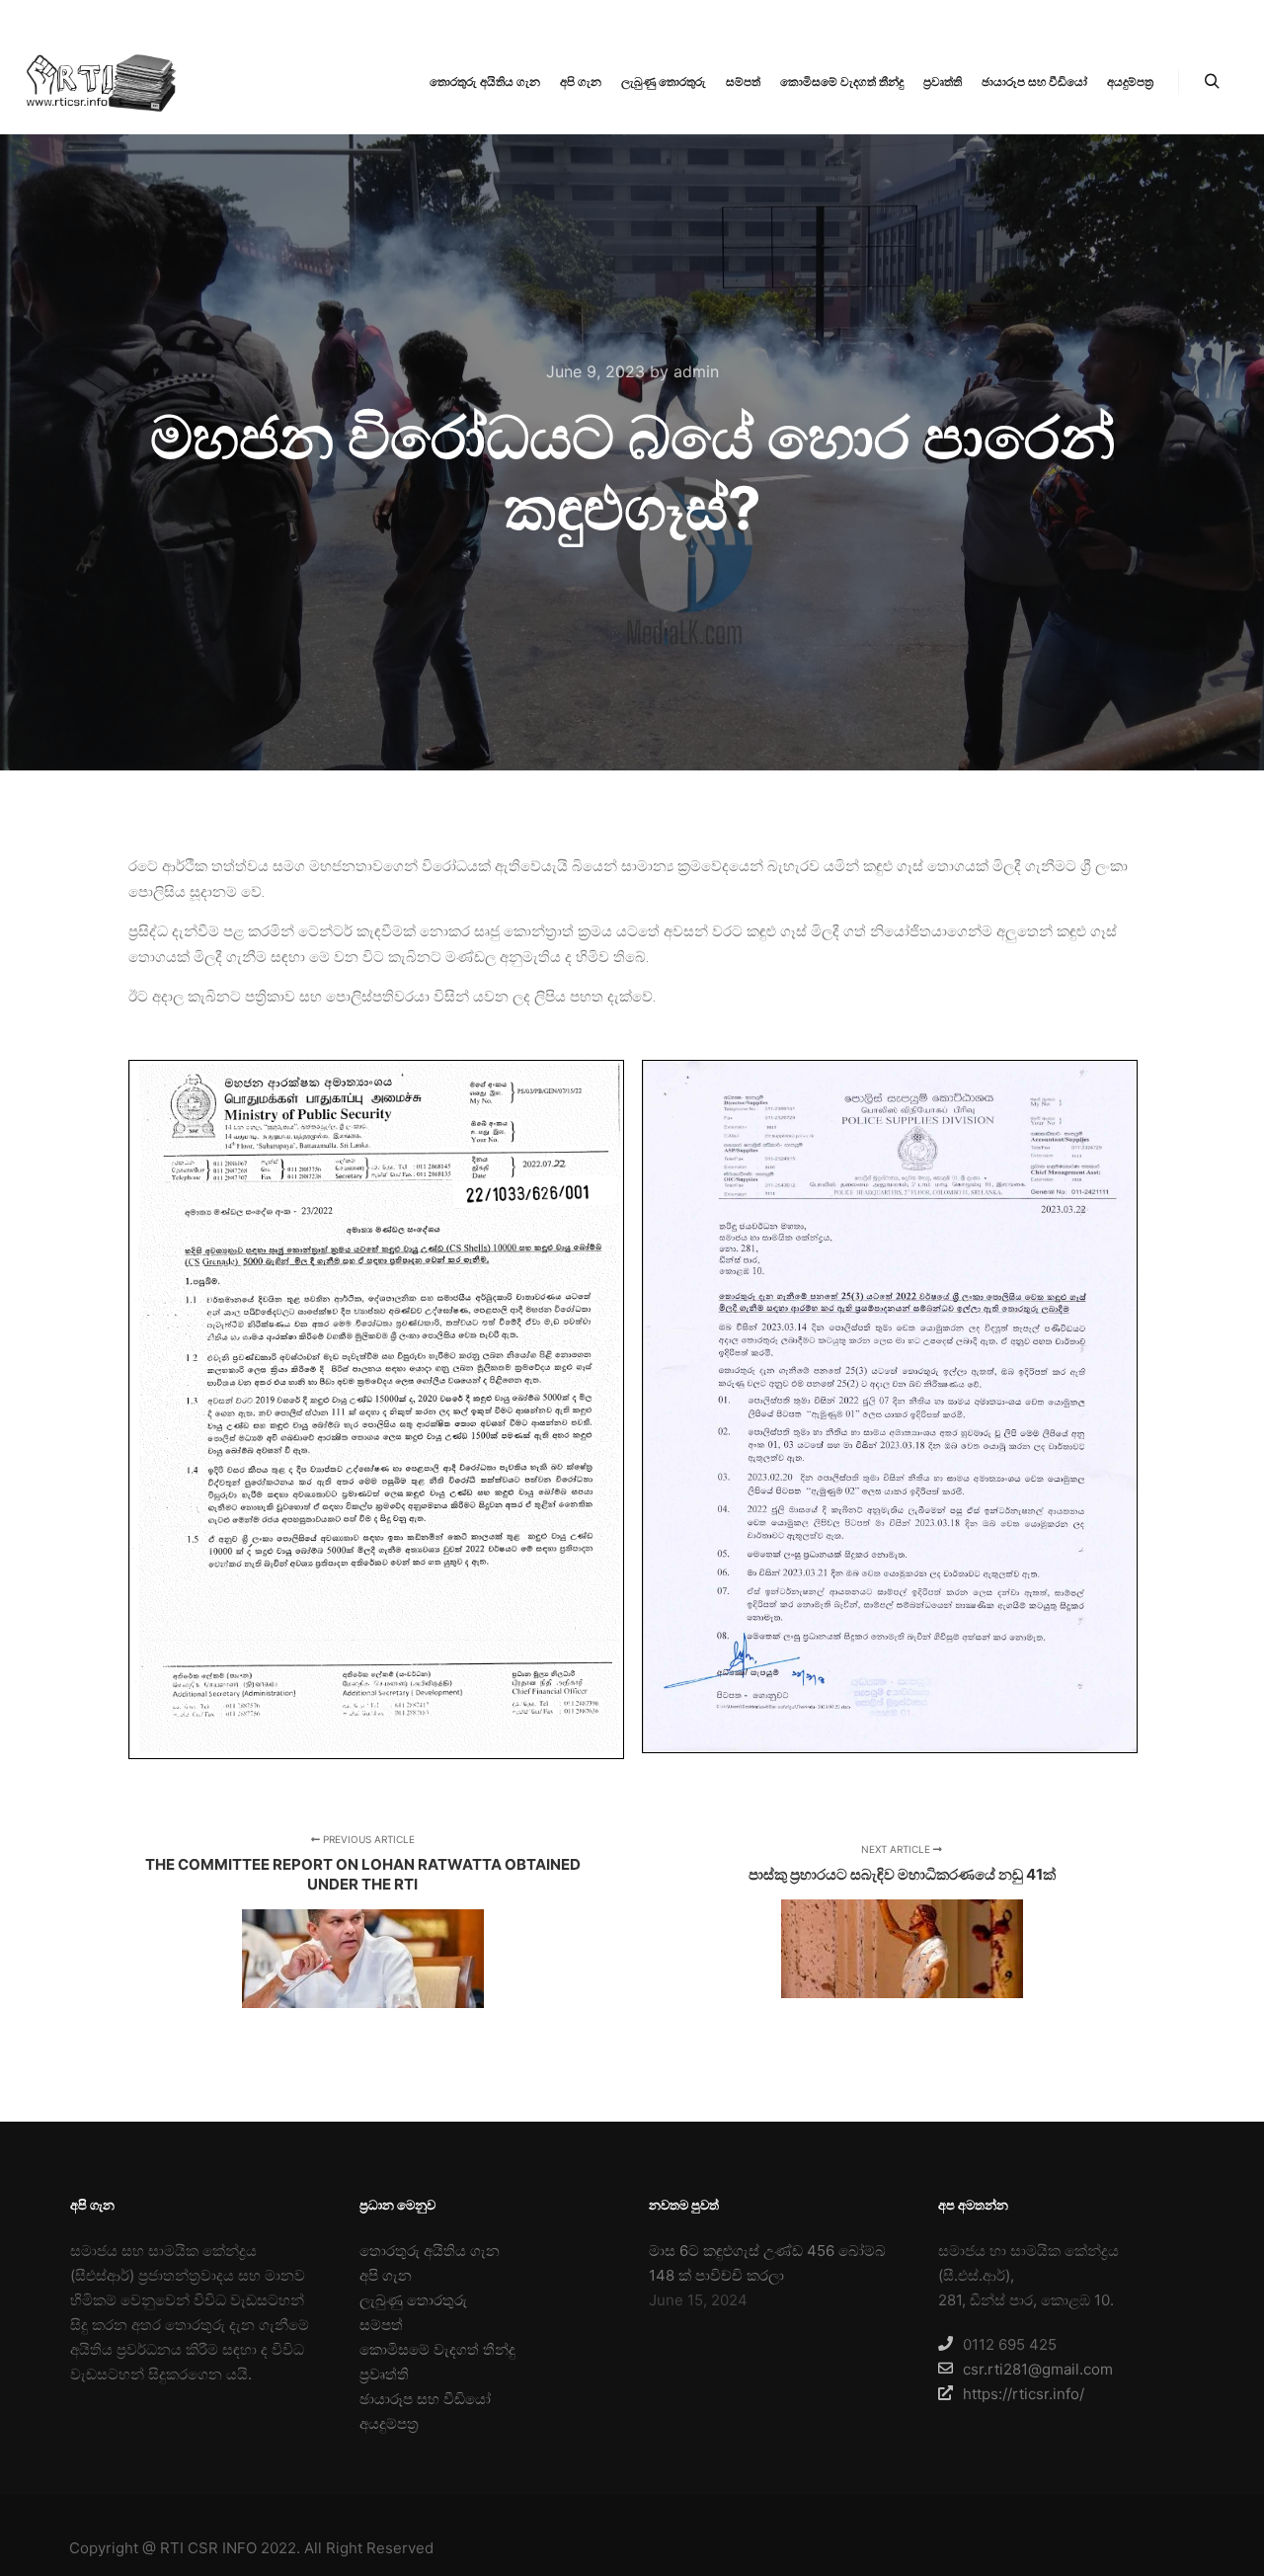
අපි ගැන (386, 2275)
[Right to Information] (99, 82)
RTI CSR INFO (208, 2548)
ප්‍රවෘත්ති (384, 2374)
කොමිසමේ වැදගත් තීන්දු (437, 2349)
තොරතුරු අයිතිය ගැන (430, 2251)
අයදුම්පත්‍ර (389, 2423)
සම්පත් (381, 2325)
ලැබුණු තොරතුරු (413, 2300)
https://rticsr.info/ (1024, 2394)
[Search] (1212, 82)
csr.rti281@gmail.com (1038, 2369)
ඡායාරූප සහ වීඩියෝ (425, 2399)
